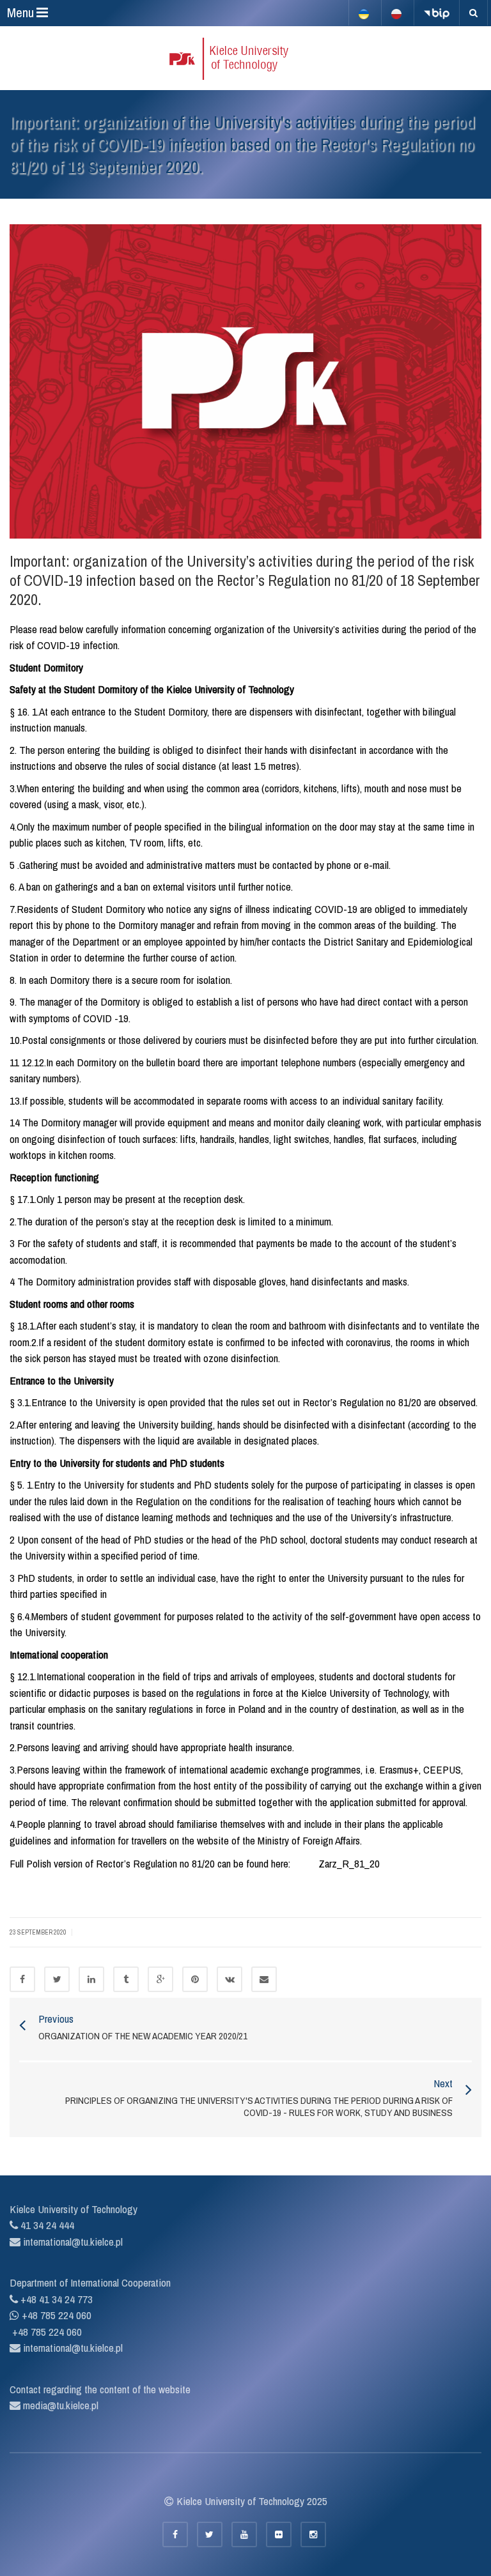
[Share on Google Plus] (160, 1979)
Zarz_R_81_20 (349, 1863)
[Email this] (264, 1979)
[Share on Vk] (230, 1979)
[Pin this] (195, 1979)
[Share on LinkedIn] (91, 1979)
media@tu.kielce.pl (59, 2405)
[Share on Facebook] (22, 1979)
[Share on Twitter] (57, 1979)
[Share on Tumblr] (126, 1979)
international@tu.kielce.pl (72, 2242)
